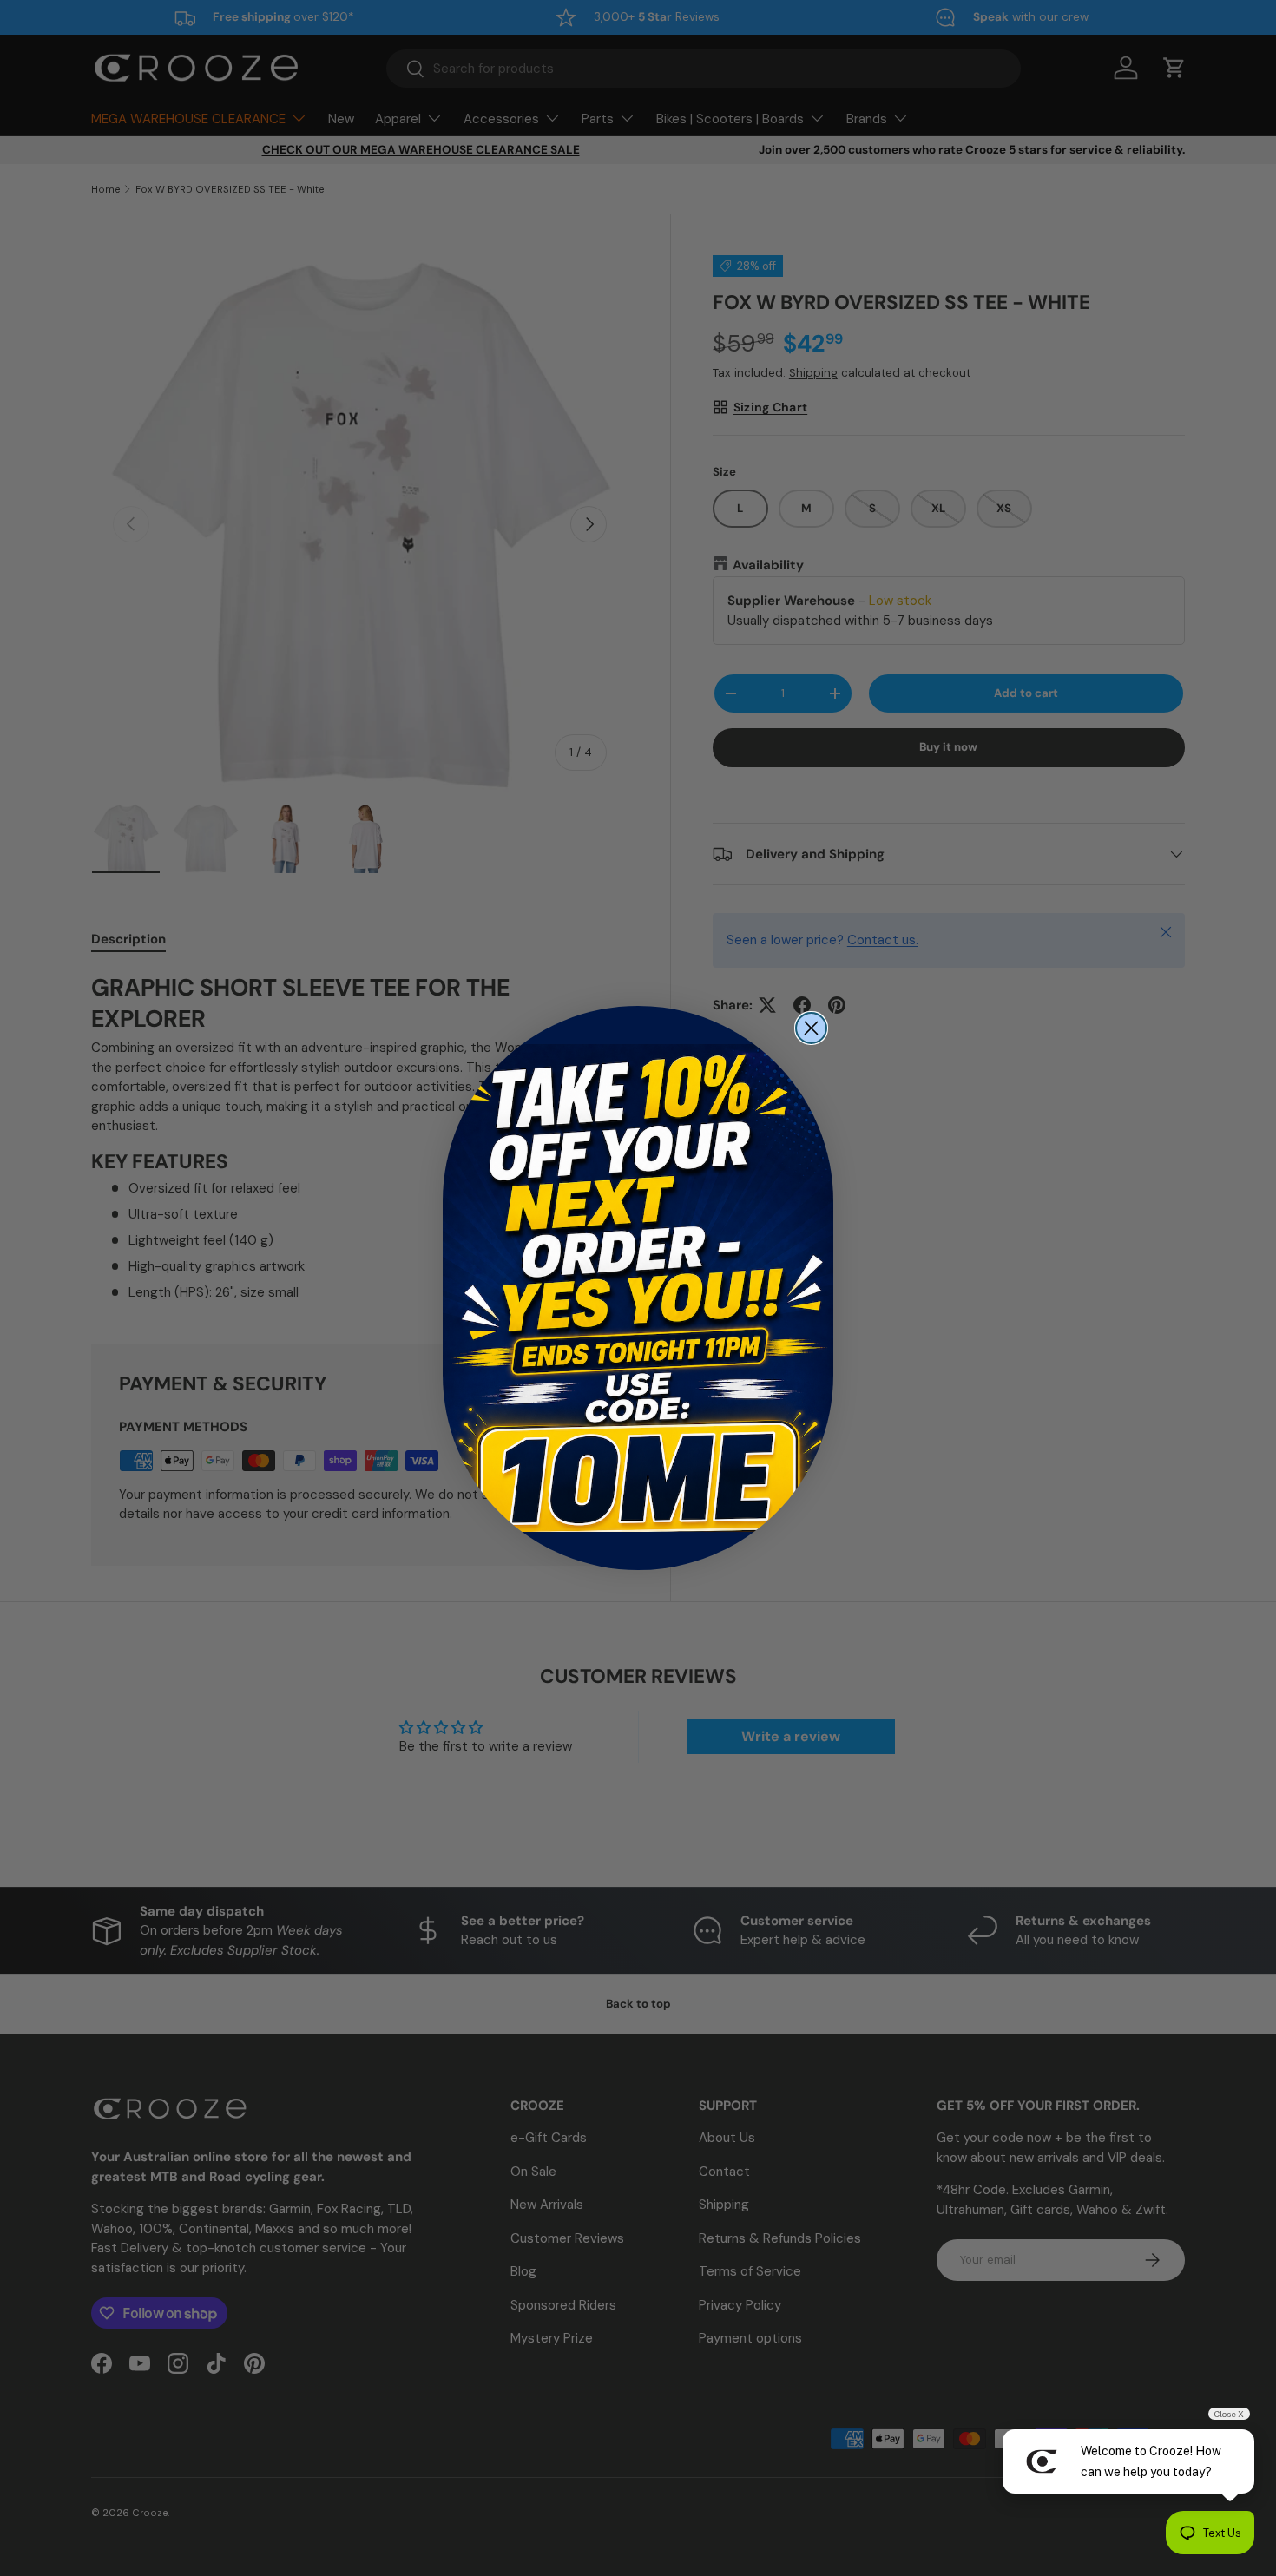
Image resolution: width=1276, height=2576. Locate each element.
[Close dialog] (811, 1028)
